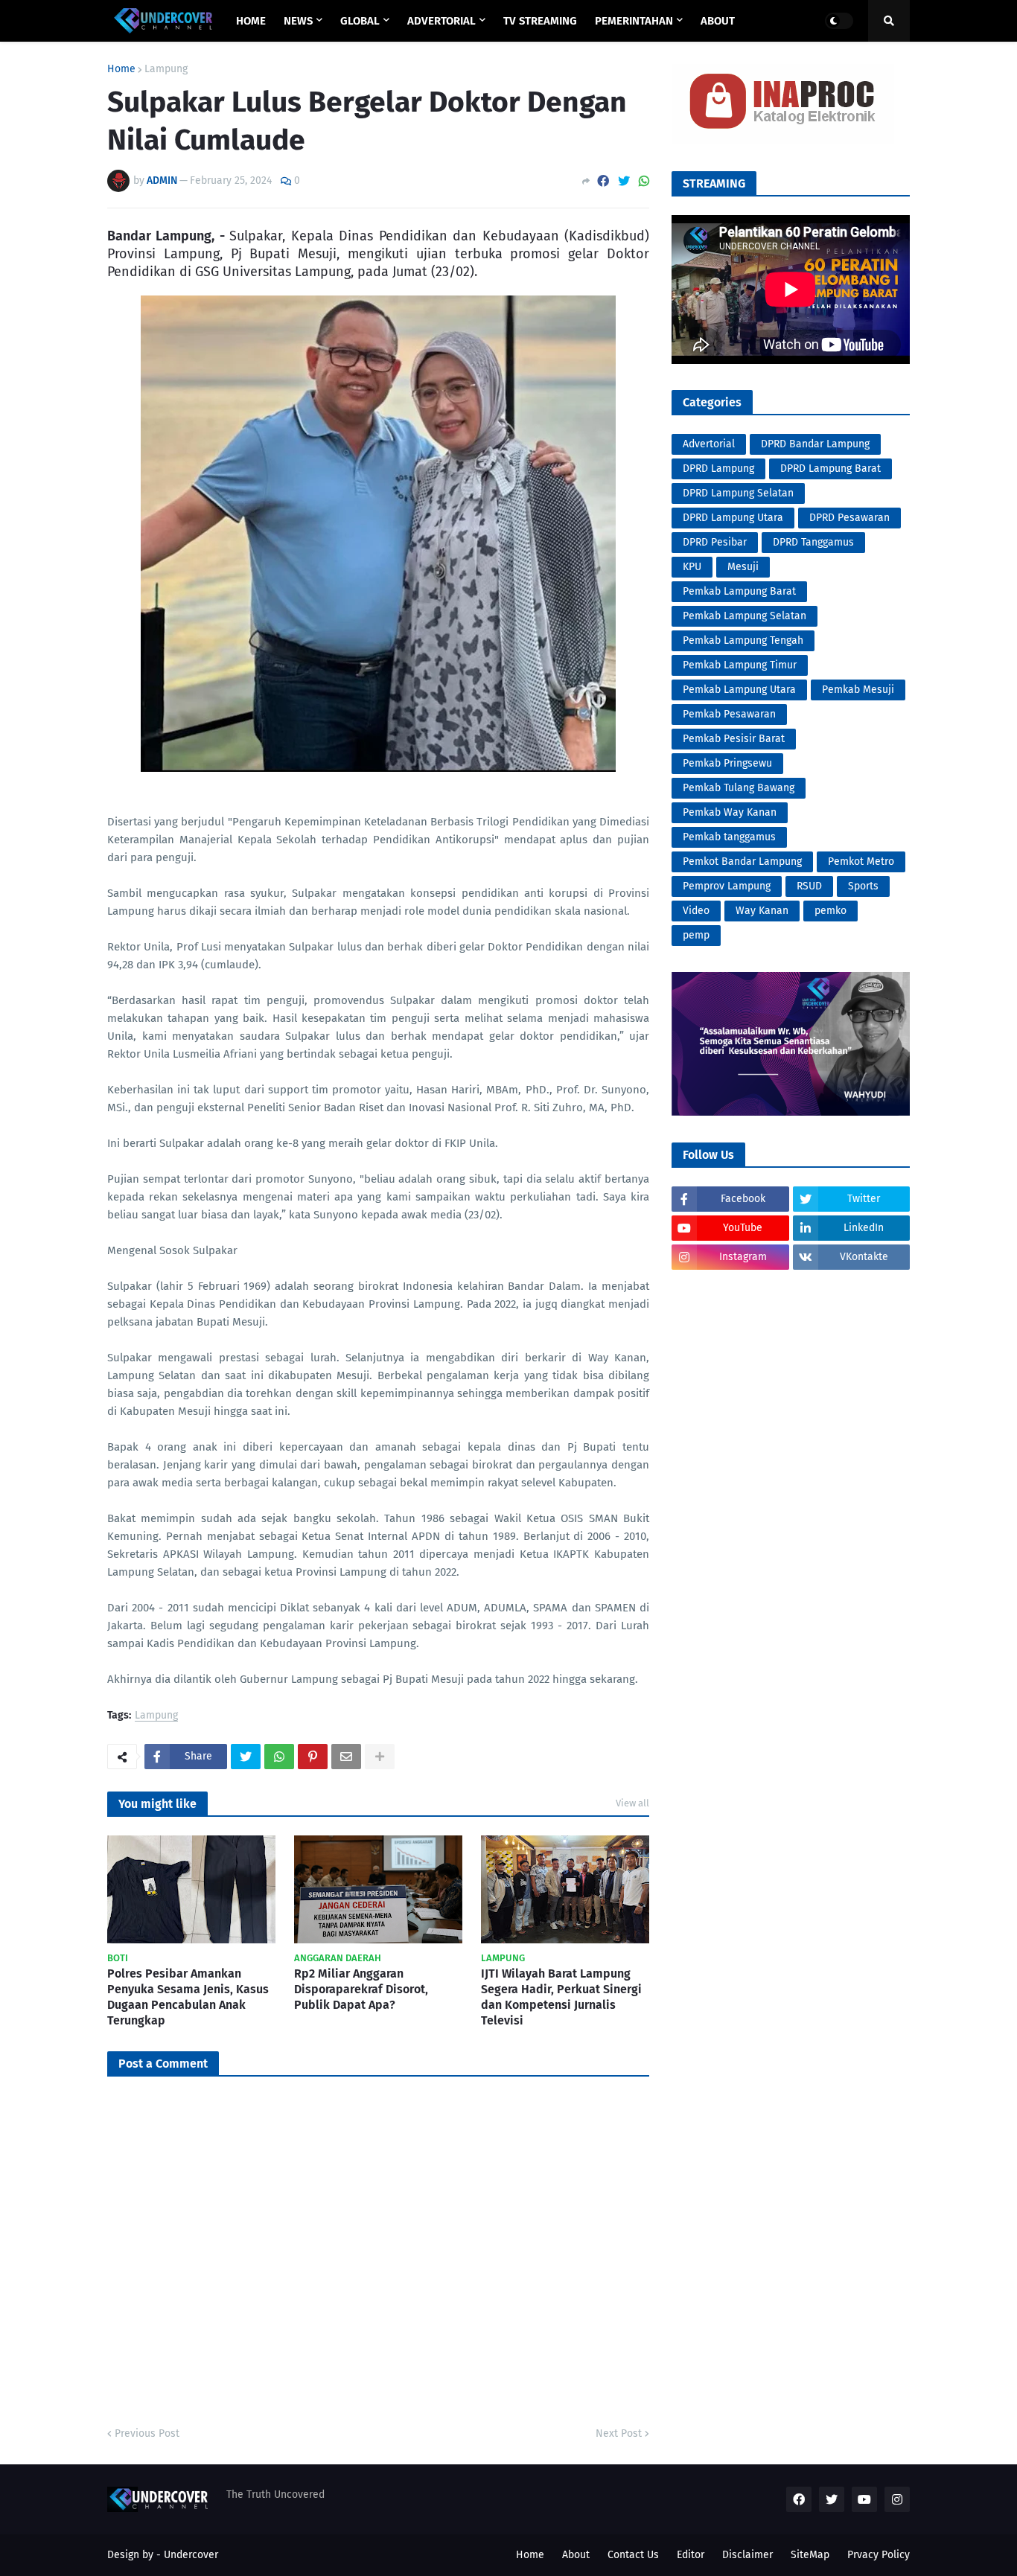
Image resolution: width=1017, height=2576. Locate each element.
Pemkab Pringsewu (727, 763)
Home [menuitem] (251, 21)
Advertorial (709, 444)
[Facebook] (603, 181)
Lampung (166, 69)
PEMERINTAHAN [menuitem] (634, 21)
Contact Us (633, 2555)
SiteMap (810, 2555)
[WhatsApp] (644, 181)
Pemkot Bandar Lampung (742, 862)
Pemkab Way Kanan (730, 812)
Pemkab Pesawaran (729, 714)
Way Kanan (762, 911)
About (576, 2555)
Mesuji (743, 567)
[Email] (346, 1757)
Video (696, 911)
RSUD (809, 886)
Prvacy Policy (879, 2555)
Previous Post (147, 2433)
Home (121, 69)
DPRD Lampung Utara (733, 518)
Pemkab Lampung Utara (739, 690)
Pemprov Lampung (727, 886)
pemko (831, 911)
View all (632, 1803)
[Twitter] (624, 181)
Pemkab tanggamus (729, 837)
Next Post (619, 2433)
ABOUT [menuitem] (718, 21)
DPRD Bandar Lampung (815, 444)
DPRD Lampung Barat (831, 469)
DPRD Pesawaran (849, 518)
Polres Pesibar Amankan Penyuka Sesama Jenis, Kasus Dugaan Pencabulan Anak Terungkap (188, 1997)
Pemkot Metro (861, 862)
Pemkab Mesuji (858, 690)
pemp (696, 935)
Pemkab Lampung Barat (739, 591)
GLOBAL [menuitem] (360, 21)
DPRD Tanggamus (813, 542)
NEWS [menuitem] (298, 21)
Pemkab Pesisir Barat (734, 739)
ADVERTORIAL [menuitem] (441, 21)
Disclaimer (747, 2555)
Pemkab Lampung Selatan (745, 616)
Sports (863, 886)
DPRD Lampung (718, 469)
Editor (691, 2555)
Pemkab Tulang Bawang (739, 788)
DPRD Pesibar (715, 542)
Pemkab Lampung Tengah (743, 640)
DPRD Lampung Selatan (738, 493)
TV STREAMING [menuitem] (540, 21)
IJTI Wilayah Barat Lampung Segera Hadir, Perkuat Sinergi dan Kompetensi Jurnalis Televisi (561, 1997)
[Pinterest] (313, 1757)
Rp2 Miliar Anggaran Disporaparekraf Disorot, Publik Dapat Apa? (361, 1989)
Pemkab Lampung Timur (740, 665)
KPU (692, 567)
